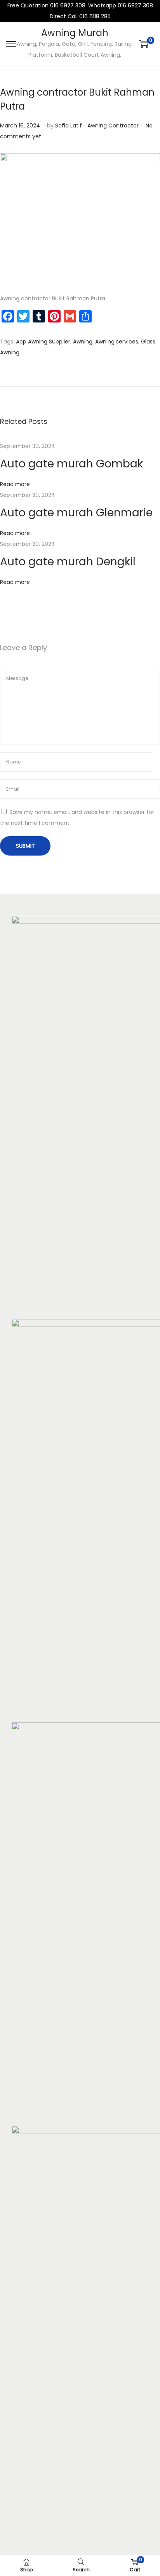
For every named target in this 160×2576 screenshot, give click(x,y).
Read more (15, 484)
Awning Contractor (113, 125)
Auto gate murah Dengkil (68, 562)
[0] (144, 44)
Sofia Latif (69, 125)
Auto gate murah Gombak (71, 464)
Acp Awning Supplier (43, 342)
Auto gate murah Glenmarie (76, 513)
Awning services (117, 342)
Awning (83, 342)
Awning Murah (75, 33)
